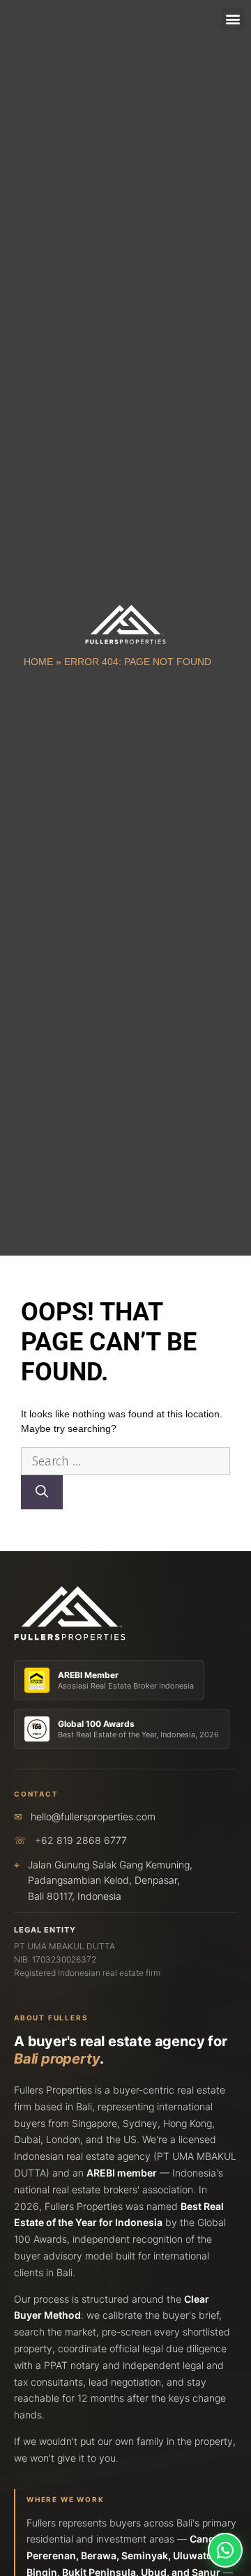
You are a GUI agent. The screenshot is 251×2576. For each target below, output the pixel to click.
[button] (233, 18)
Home (38, 662)
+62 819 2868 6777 (81, 1840)
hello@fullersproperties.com (93, 1816)
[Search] (42, 1492)
